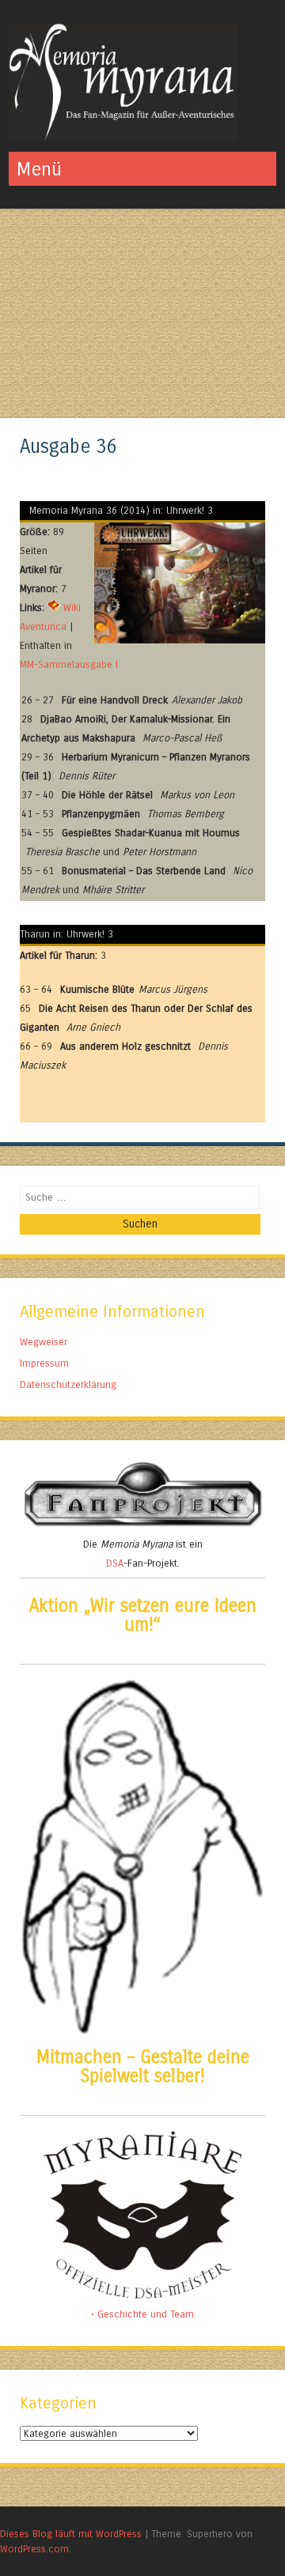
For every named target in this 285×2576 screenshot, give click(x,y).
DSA (115, 1563)
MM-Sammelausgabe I (69, 664)
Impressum (44, 1363)
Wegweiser (44, 1342)
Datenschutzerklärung (68, 1384)
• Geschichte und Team (142, 2314)
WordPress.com (34, 2549)
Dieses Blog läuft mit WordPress (71, 2534)
